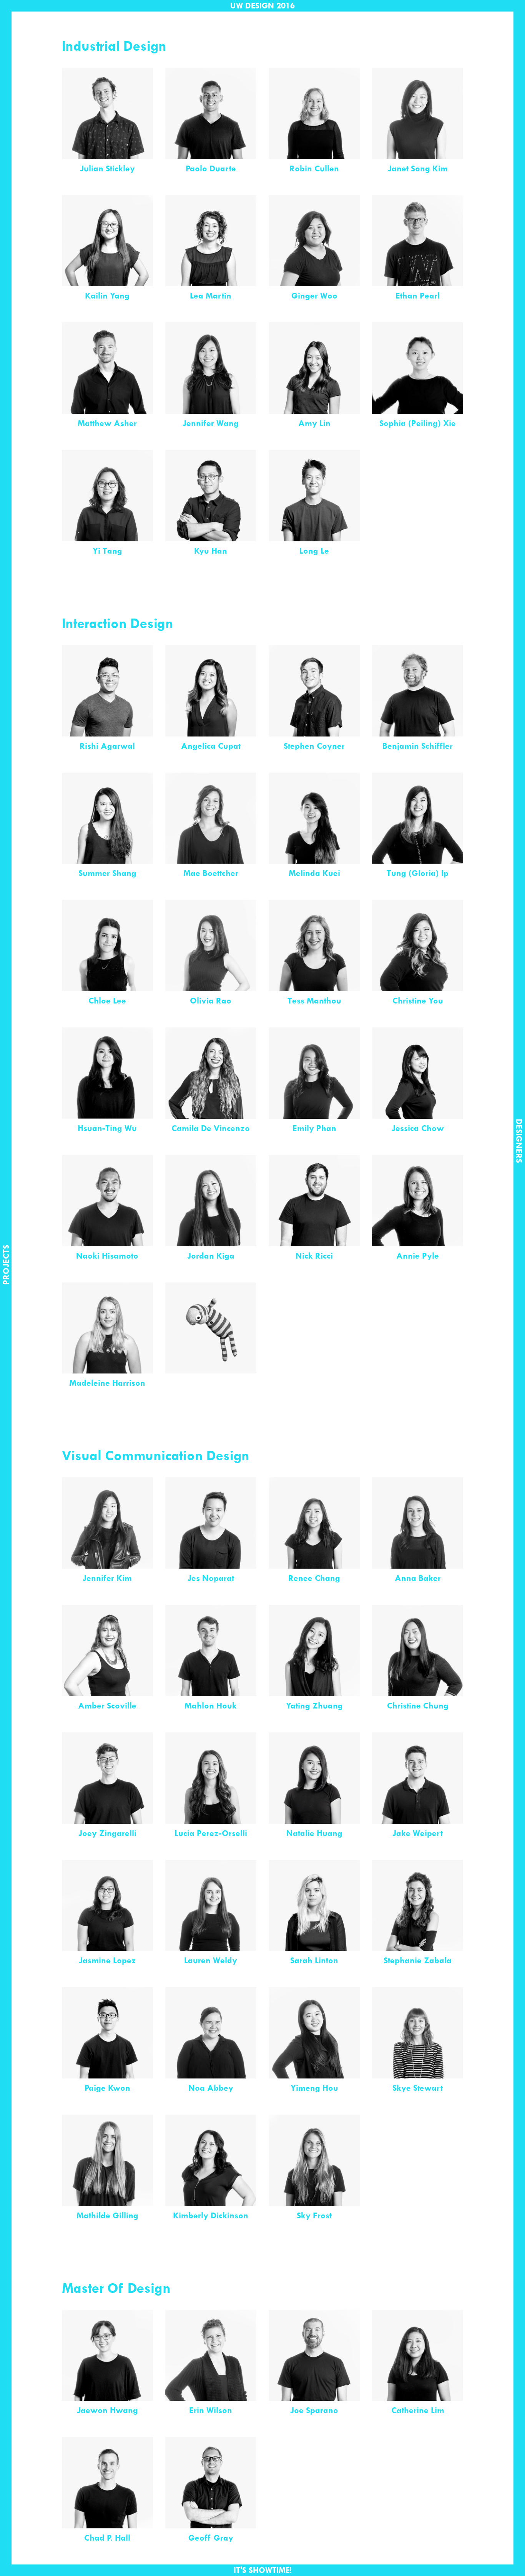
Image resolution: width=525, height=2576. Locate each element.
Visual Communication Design (156, 1455)
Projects (6, 1279)
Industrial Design (114, 46)
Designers (519, 1125)
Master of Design (116, 2288)
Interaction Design (118, 623)
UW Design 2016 (262, 6)
